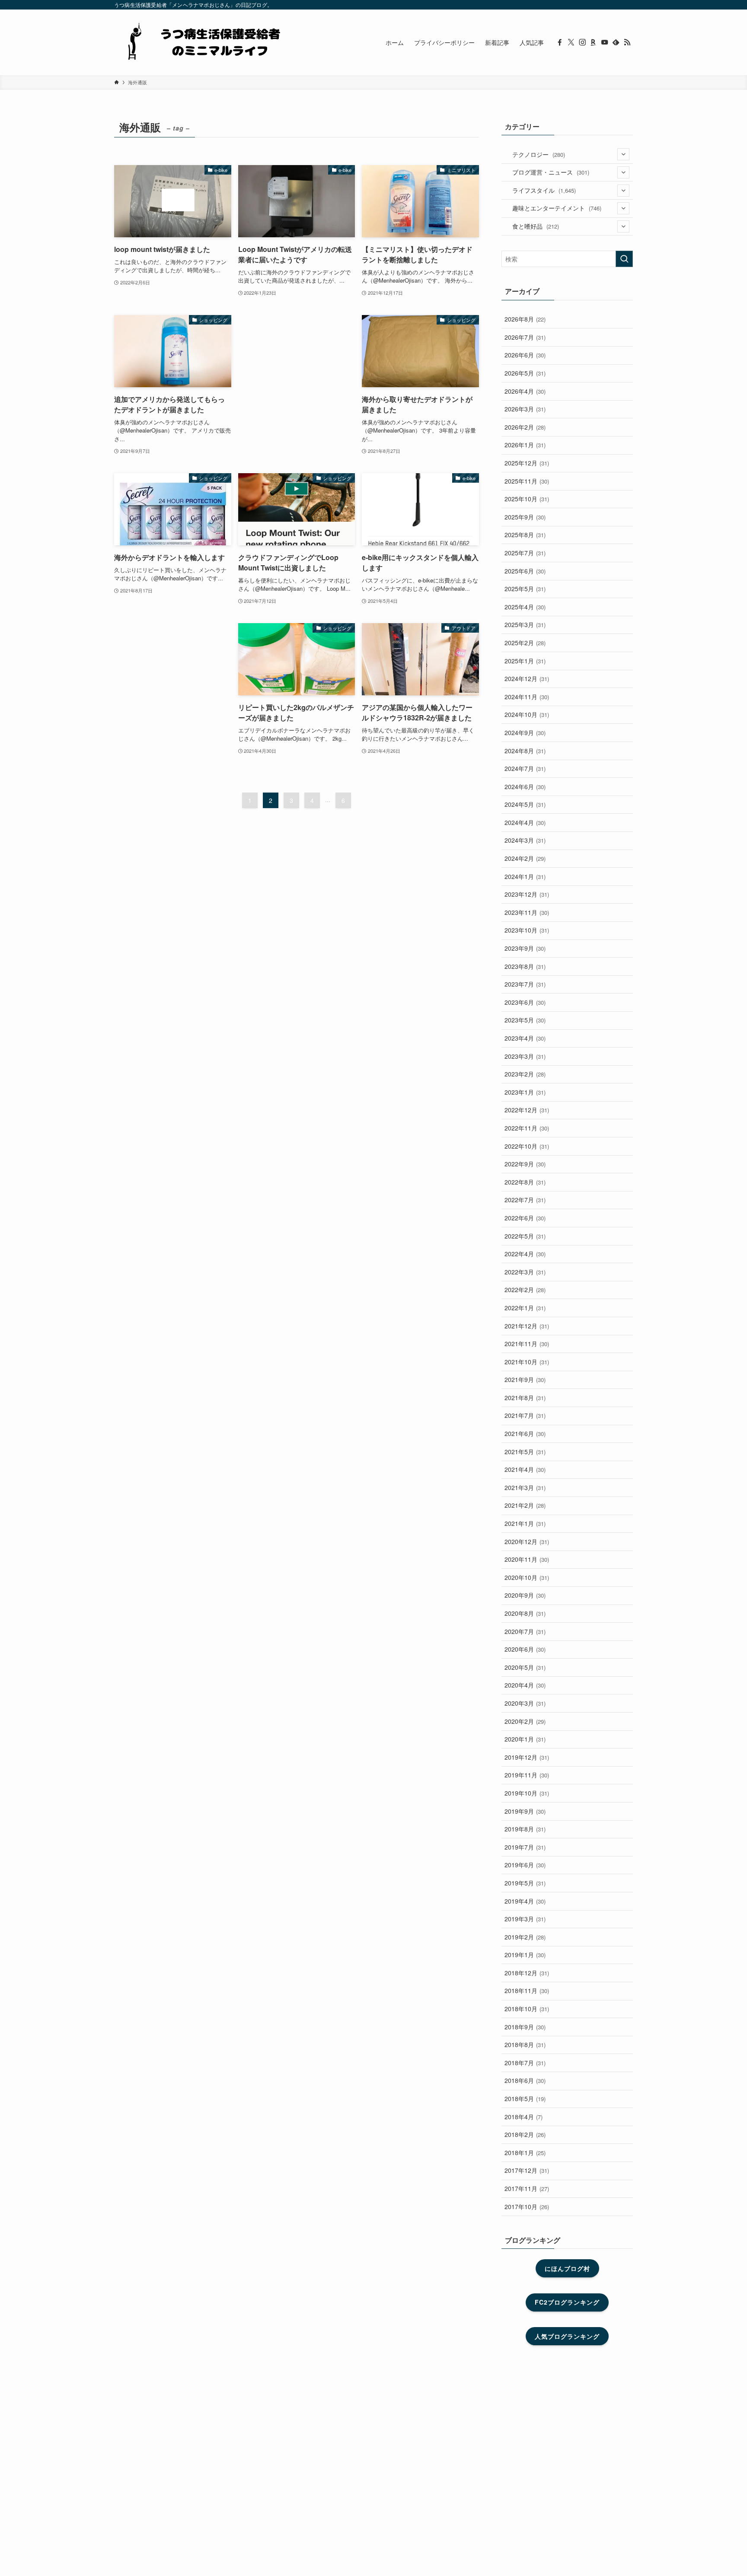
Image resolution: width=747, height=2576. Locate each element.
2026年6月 (525, 355)
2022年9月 (525, 1164)
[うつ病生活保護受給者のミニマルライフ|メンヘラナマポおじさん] (201, 42)
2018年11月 (527, 1990)
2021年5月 (525, 1452)
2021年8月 (525, 1398)
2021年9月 (525, 1379)
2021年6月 (525, 1433)
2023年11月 (527, 912)
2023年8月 (525, 966)
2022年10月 (527, 1146)
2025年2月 (525, 643)
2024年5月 (525, 804)
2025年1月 (525, 661)
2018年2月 (525, 2134)
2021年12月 (527, 1326)
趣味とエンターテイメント (557, 208)
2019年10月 (527, 1793)
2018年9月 (525, 2027)
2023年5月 (525, 1020)
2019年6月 (525, 1865)
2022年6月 (525, 1218)
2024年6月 (525, 786)
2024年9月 (525, 732)
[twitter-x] (571, 42)
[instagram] (582, 42)
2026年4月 (525, 391)
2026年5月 (525, 373)
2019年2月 (525, 1937)
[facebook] (560, 42)
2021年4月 (525, 1469)
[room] (594, 42)
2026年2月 (525, 427)
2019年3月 (525, 1919)
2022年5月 (525, 1236)
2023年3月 (525, 1056)
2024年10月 (527, 714)
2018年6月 (525, 2080)
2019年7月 (525, 1847)
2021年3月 (525, 1487)
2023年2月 (525, 1074)
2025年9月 (525, 517)
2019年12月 (527, 1757)
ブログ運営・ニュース (551, 172)
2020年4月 (525, 1685)
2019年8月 (525, 1829)
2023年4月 (525, 1038)
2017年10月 (527, 2207)
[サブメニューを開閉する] (623, 154)
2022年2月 (525, 1290)
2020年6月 (525, 1649)
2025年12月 (527, 463)
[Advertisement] (297, 365)
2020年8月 (525, 1613)
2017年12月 (527, 2170)
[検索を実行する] (624, 259)
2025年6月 (525, 571)
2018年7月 (525, 2063)
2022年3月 (525, 1272)
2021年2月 (525, 1505)
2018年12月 (527, 1973)
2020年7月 (525, 1631)
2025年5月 (525, 589)
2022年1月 (525, 1308)
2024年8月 (525, 751)
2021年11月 (527, 1344)
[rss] (627, 42)
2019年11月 (527, 1775)
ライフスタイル (544, 190)
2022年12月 (527, 1110)
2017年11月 (527, 2188)
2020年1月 (525, 1739)
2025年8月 (525, 535)
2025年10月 (527, 499)
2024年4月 (525, 822)
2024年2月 (525, 858)
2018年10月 (527, 2009)
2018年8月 (525, 2044)
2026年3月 (525, 409)
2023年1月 (525, 1092)
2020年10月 (527, 1577)
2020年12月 (527, 1541)
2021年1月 (525, 1523)
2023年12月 (527, 894)
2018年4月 (524, 2117)
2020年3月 (525, 1703)
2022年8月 (525, 1182)
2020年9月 (525, 1595)
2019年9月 (525, 1811)
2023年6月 (525, 1002)
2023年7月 (525, 984)
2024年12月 (527, 678)
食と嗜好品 (536, 226)
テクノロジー (539, 154)
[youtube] (605, 42)
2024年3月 (525, 840)
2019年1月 (525, 1955)
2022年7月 (525, 1200)
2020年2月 (525, 1721)
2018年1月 (525, 2153)
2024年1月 (525, 876)
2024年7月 (525, 768)
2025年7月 (525, 553)
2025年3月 (525, 624)
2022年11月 (527, 1128)
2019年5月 (525, 1883)
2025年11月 (527, 481)
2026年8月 (525, 319)
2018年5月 (525, 2098)
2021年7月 (525, 1415)
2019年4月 (525, 1901)
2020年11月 (527, 1559)
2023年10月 (527, 930)
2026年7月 (525, 337)
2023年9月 (525, 948)
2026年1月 (525, 445)
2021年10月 (527, 1362)
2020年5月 (525, 1667)
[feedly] (616, 42)
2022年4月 (525, 1254)
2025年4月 (525, 607)
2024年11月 (527, 697)
